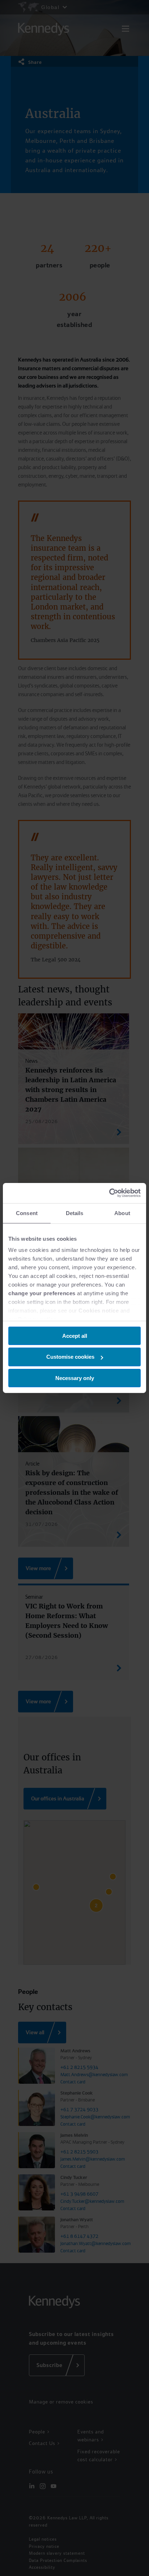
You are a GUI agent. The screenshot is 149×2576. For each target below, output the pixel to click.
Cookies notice (99, 1311)
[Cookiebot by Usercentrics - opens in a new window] (109, 1193)
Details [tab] (75, 1213)
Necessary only (75, 1378)
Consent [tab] (27, 1213)
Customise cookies (70, 1357)
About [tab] (122, 1213)
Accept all (75, 1335)
